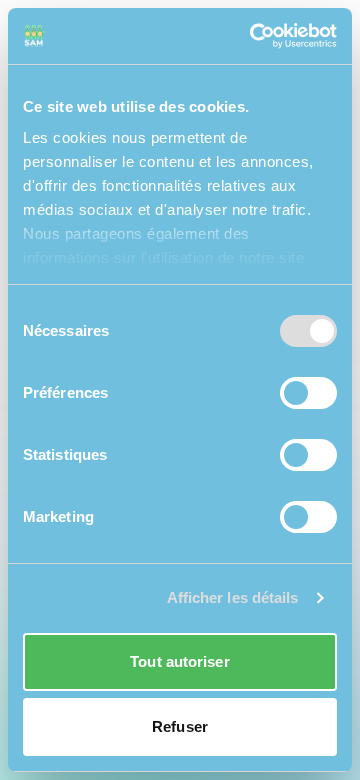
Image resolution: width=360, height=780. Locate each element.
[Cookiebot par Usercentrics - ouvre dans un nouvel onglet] (254, 36)
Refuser (180, 726)
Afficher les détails (233, 597)
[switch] (308, 393)
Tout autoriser (179, 661)
